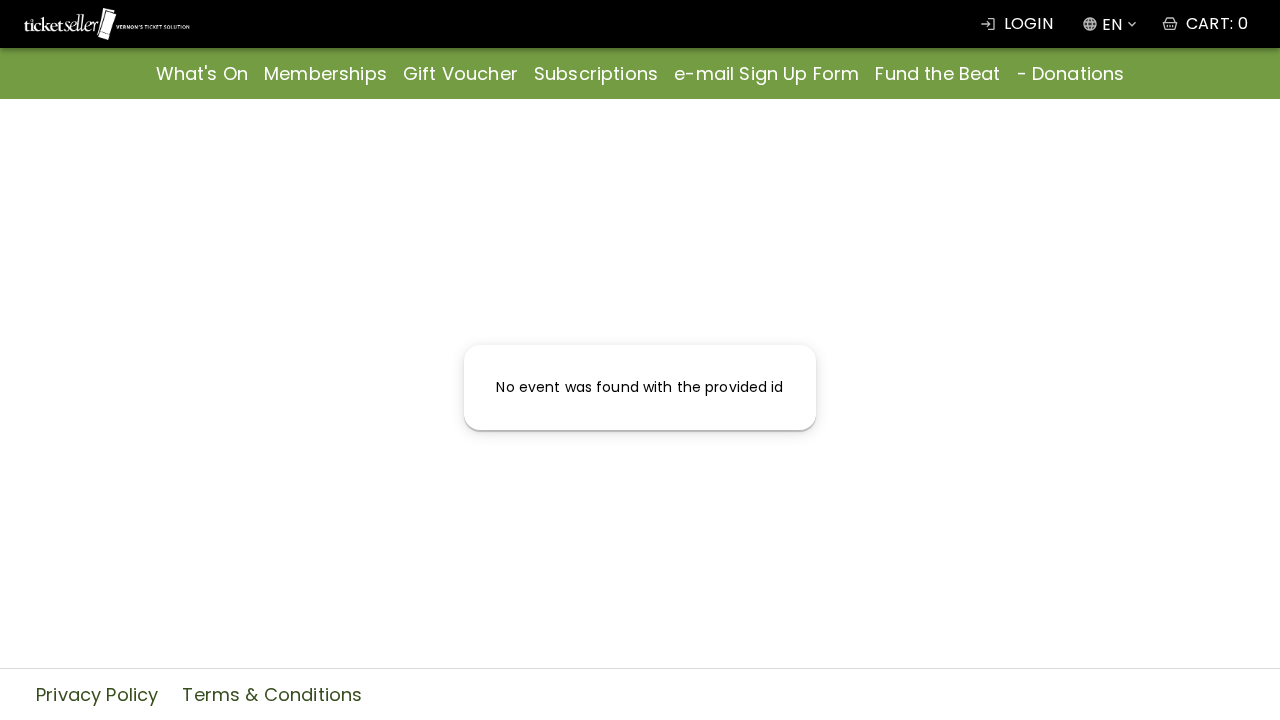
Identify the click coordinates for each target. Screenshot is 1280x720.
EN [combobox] (1112, 24)
